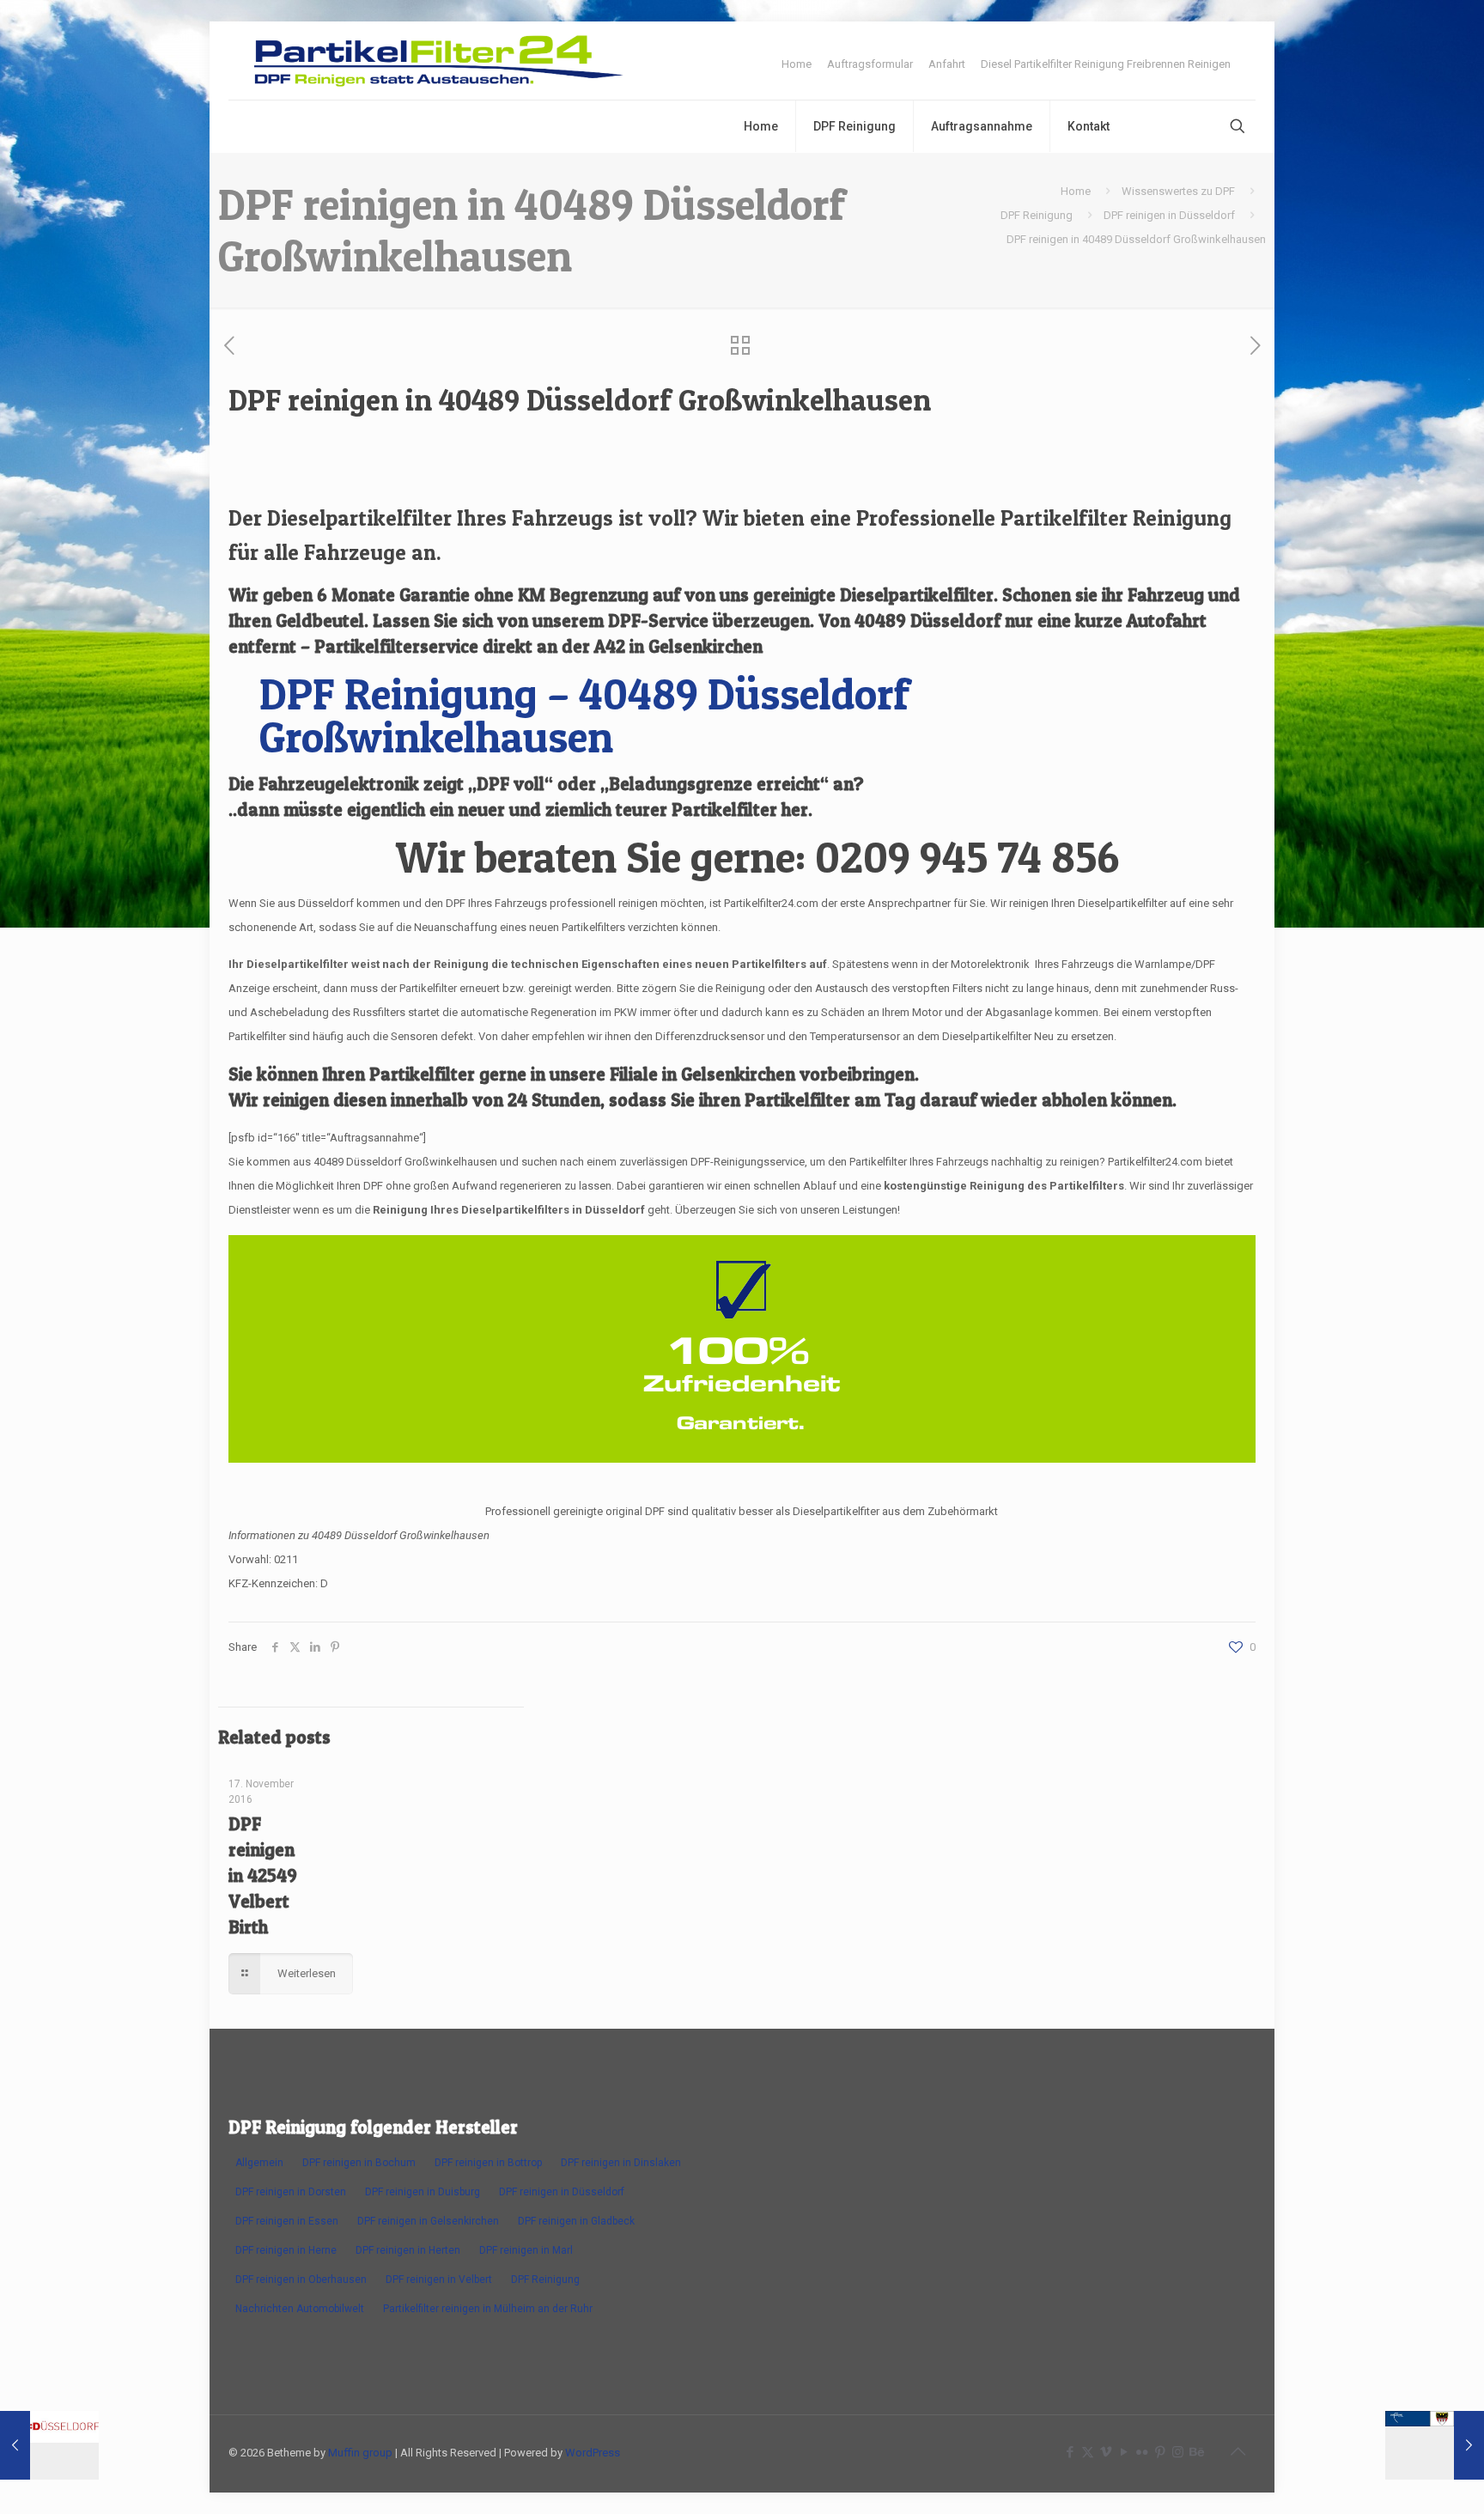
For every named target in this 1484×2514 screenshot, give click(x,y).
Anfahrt (947, 64)
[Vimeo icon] (1106, 2452)
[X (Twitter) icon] (1088, 2452)
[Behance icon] (1196, 2452)
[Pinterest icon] (1160, 2452)
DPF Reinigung (1037, 215)
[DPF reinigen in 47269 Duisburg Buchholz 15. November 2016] (1435, 2445)
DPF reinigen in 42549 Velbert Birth (263, 1875)
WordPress (593, 2453)
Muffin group (360, 2453)
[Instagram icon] (1178, 2452)
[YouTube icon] (1124, 2452)
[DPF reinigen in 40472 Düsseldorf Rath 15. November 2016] (49, 2445)
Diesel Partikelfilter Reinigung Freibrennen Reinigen (1106, 64)
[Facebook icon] (1070, 2452)
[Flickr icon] (1142, 2452)
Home (797, 64)
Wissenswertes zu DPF (1178, 191)
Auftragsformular (870, 64)
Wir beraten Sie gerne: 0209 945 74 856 (757, 857)
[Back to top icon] (1238, 2451)
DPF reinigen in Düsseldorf (1169, 215)
